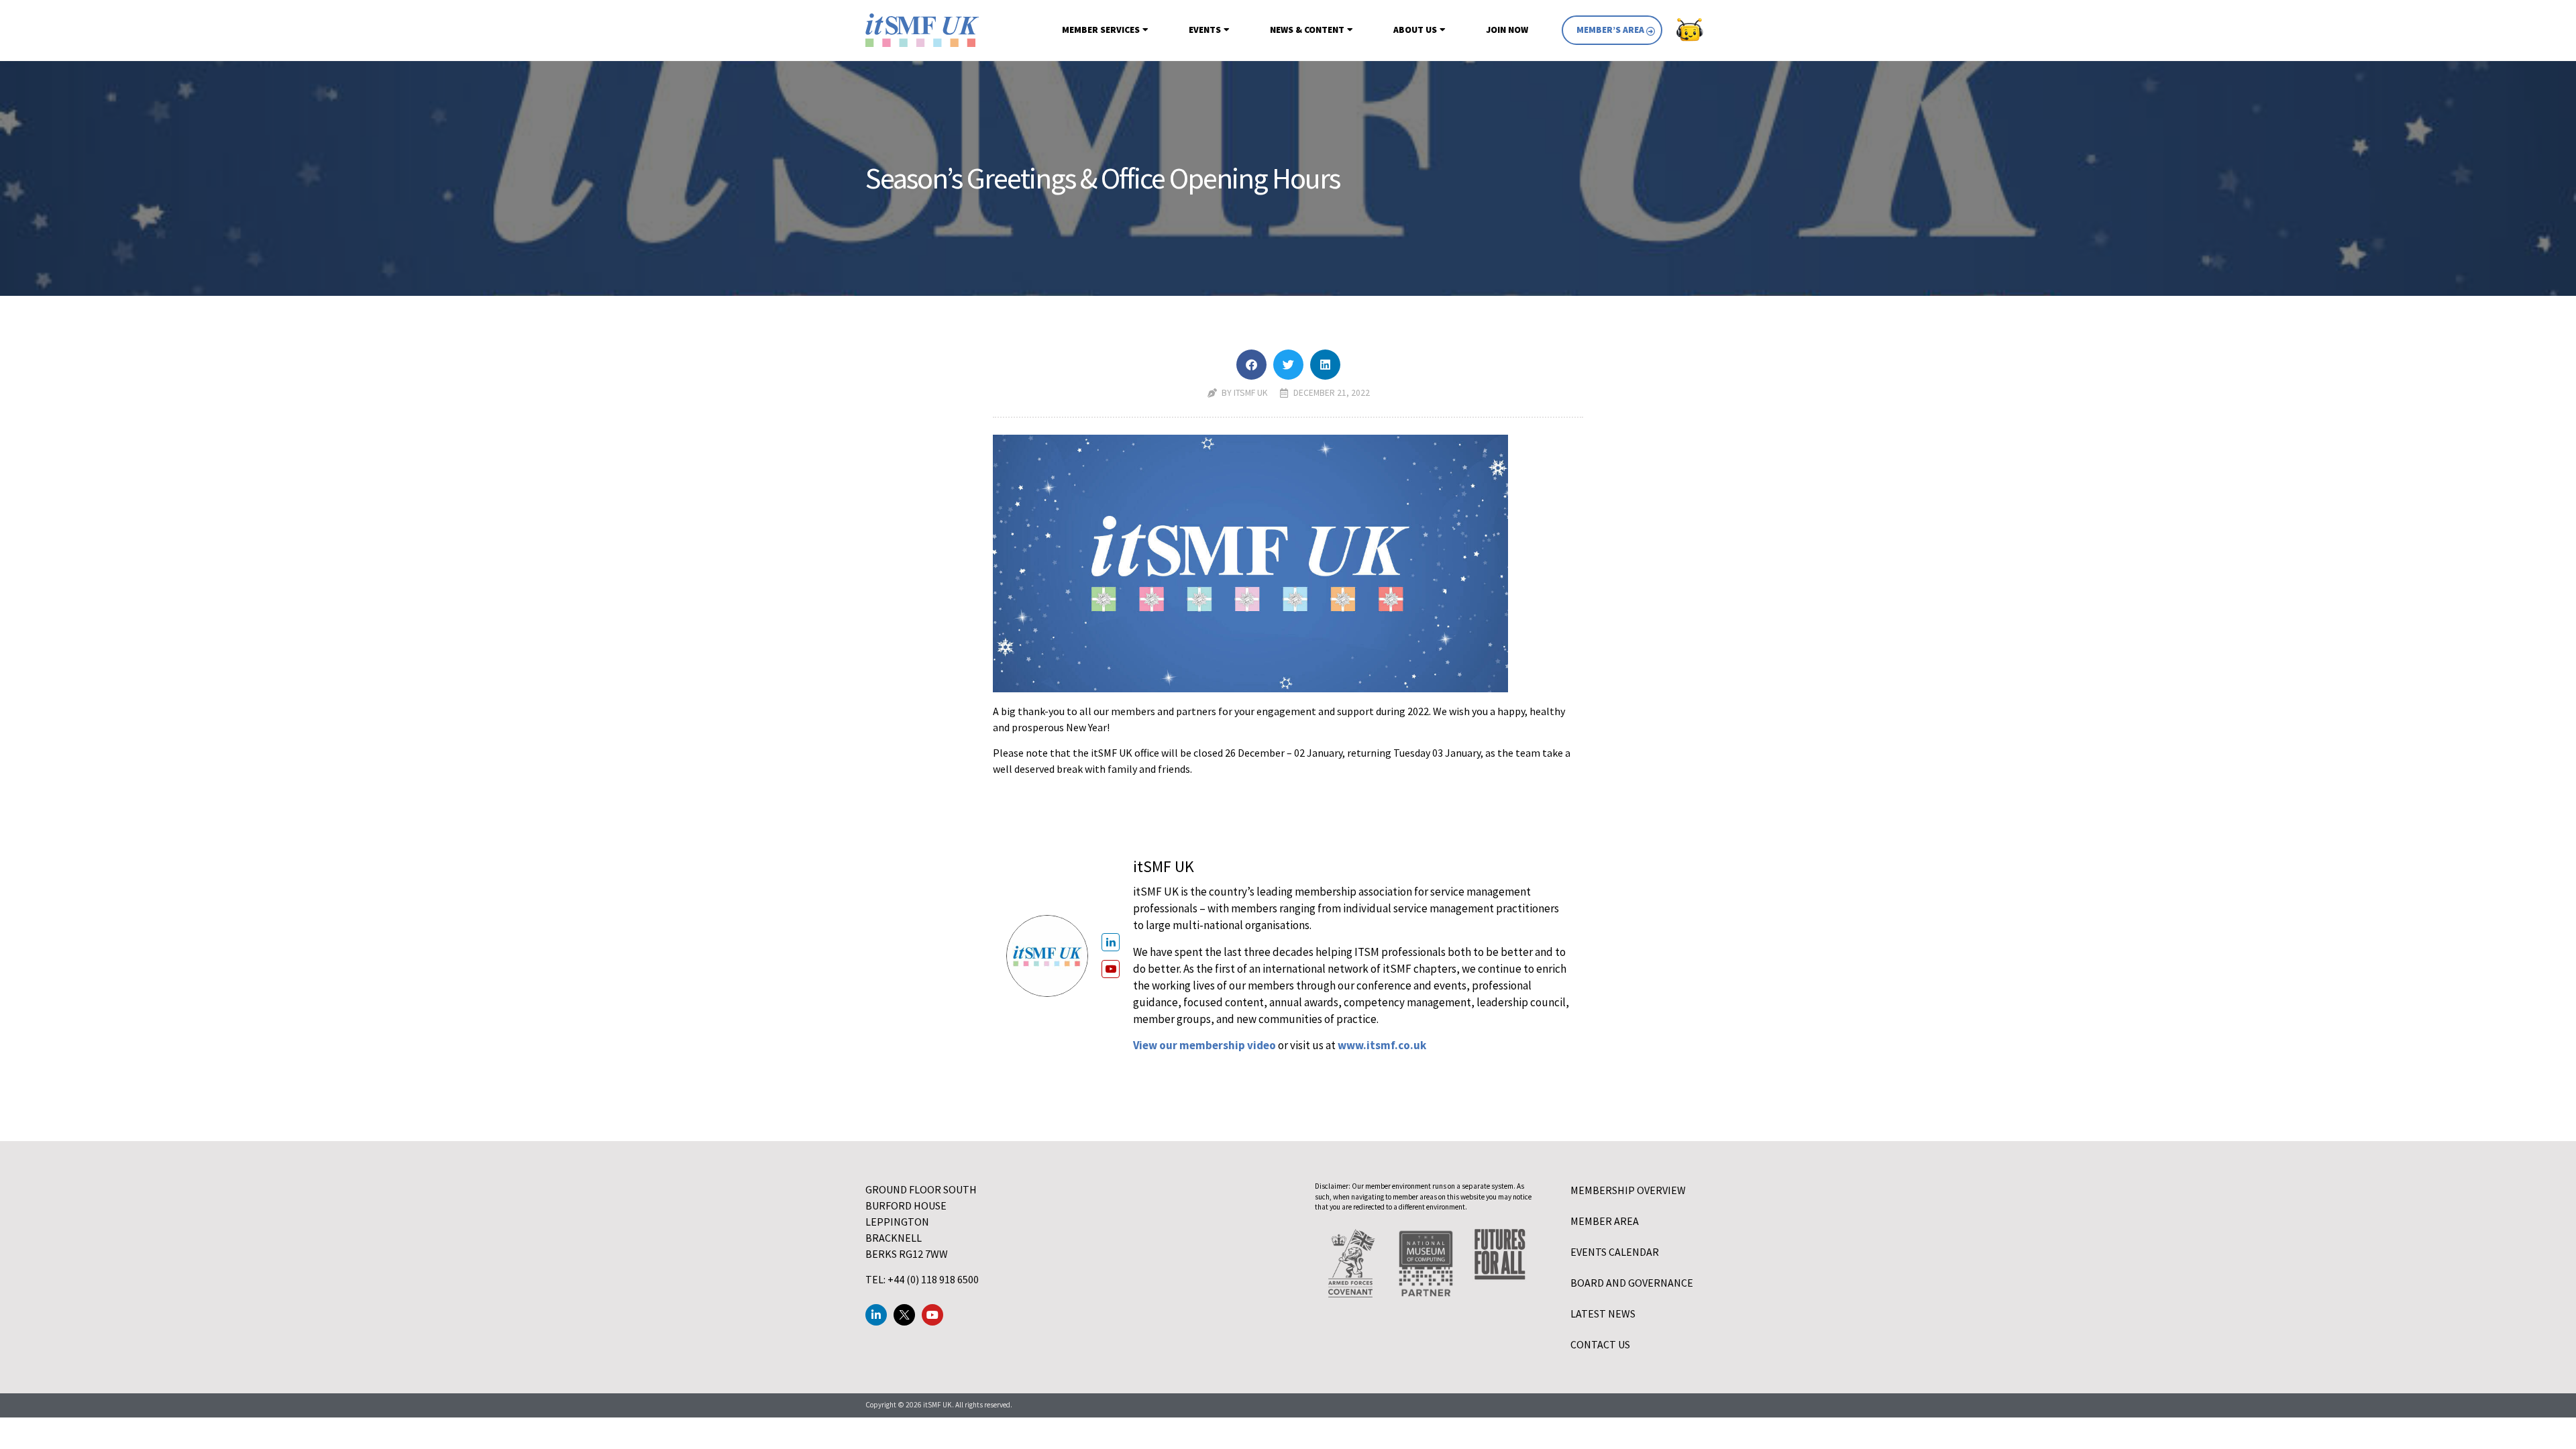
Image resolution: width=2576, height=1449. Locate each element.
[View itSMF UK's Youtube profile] (1111, 969)
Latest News (1603, 1313)
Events (1205, 30)
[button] (1251, 365)
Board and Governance (1632, 1283)
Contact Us (1600, 1344)
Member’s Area (1610, 30)
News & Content (1307, 30)
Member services (1101, 30)
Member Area (1605, 1221)
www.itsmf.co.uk (1382, 1045)
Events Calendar (1615, 1252)
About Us (1415, 30)
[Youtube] (932, 1315)
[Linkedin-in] (876, 1315)
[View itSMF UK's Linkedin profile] (1111, 942)
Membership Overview (1628, 1190)
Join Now (1507, 30)
